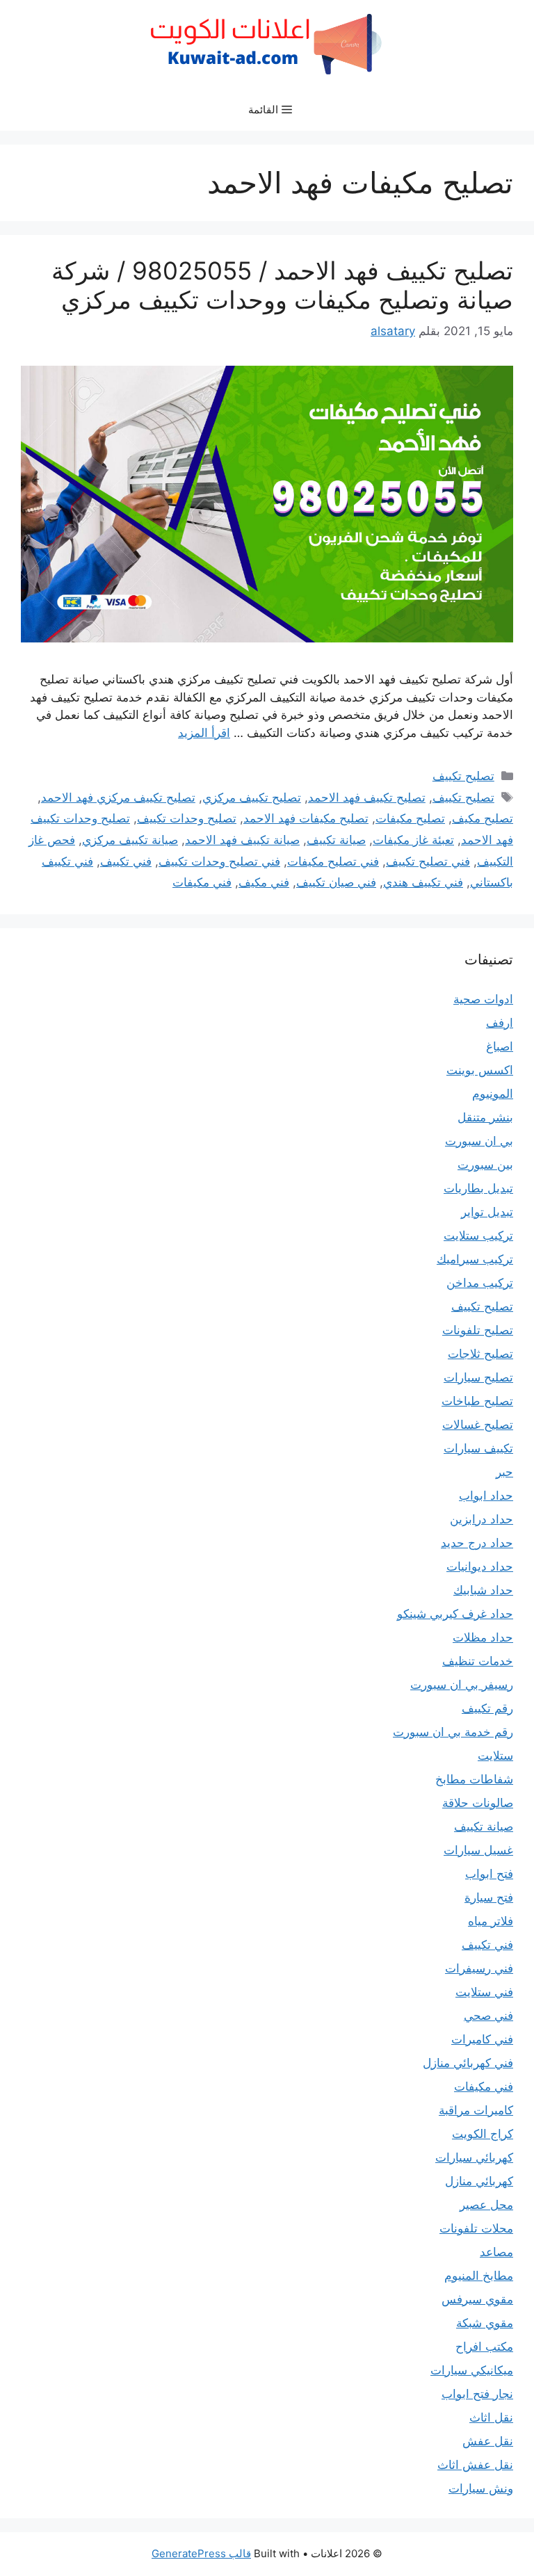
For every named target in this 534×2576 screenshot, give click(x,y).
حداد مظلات (483, 1637)
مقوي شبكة (485, 2323)
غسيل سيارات (478, 1850)
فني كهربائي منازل (468, 2063)
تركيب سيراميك (475, 1259)
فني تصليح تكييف (428, 861)
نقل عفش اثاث (475, 2465)
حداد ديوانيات (480, 1566)
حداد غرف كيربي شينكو (455, 1614)
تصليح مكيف (483, 818)
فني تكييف (126, 861)
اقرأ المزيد (204, 733)
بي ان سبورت (479, 1141)
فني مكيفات (202, 882)
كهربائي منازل (479, 2181)
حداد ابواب (486, 1496)
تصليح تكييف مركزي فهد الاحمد (118, 797)
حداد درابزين (482, 1519)
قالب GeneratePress (201, 2553)
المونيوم (493, 1094)
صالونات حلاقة (478, 1803)
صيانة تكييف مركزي (130, 840)
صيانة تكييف (336, 840)
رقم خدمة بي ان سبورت (453, 1732)
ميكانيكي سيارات (472, 2370)
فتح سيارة (489, 1897)
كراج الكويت (483, 2134)
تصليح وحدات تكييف (187, 818)
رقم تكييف (487, 1708)
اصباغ (500, 1046)
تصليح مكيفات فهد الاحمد (306, 818)
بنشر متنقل (485, 1117)
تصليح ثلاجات (480, 1354)
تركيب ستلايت (478, 1236)
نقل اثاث (491, 2417)
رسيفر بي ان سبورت (462, 1685)
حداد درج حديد (477, 1543)
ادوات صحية (483, 999)
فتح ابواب (489, 1874)
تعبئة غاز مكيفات (413, 840)
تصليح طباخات (477, 1401)
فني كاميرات (482, 2039)
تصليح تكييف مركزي (252, 797)
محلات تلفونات (476, 2228)
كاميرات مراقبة (476, 2110)
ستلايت (495, 1756)
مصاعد (496, 2252)
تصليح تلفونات (478, 1330)
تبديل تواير (487, 1212)
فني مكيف (264, 882)
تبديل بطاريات (478, 1188)
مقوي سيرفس (477, 2299)
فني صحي (488, 2016)
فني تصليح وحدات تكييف (219, 861)
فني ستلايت (484, 1992)
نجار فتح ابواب (477, 2394)
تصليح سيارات (478, 1377)
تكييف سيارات (478, 1448)
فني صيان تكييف (336, 882)
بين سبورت (485, 1165)
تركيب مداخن (480, 1283)
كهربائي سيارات (474, 2157)
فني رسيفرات (479, 1968)
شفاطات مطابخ (474, 1779)
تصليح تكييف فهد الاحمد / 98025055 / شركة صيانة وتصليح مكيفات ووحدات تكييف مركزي (282, 285)
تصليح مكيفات (410, 818)
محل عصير (486, 2205)
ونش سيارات (481, 2488)
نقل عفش (488, 2441)
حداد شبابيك (483, 1590)
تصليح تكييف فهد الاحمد (367, 797)
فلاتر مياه (491, 1921)
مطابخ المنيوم (479, 2276)
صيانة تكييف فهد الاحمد (242, 840)
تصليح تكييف (463, 776)
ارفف (500, 1023)
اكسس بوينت (480, 1070)
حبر (504, 1472)
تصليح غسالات (478, 1425)
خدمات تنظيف (478, 1661)
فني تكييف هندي (423, 882)
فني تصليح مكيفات (333, 861)
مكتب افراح (484, 2347)
